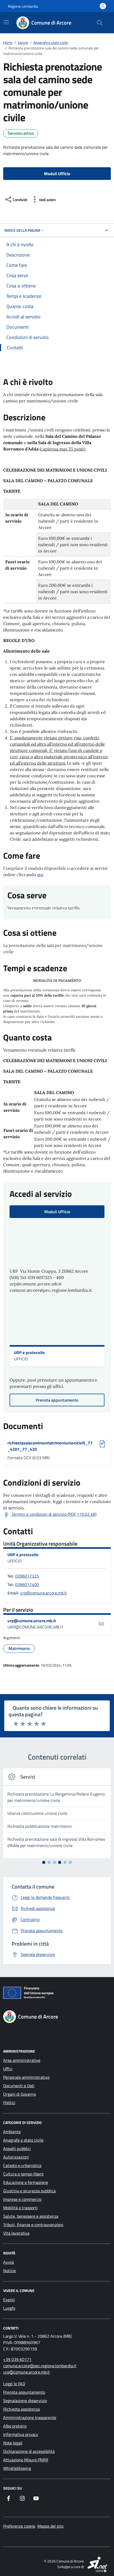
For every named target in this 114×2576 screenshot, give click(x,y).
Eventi (9, 2300)
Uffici (8, 2069)
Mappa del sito (50, 2526)
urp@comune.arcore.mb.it (43, 1593)
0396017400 (27, 1584)
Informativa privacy (21, 2434)
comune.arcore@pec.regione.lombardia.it (40, 2366)
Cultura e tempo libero (23, 2174)
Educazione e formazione (26, 2182)
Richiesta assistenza (21, 2409)
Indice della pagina (22, 230)
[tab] (44, 1862)
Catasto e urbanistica (22, 2165)
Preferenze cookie (19, 2526)
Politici (9, 2103)
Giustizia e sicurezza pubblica (29, 2191)
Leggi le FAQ (14, 2384)
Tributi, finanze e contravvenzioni (33, 2225)
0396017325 (27, 1576)
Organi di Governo (19, 2094)
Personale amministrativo (26, 2077)
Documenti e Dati (19, 2086)
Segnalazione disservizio (25, 2401)
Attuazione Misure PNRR (26, 2460)
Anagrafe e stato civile (23, 2140)
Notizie (10, 2271)
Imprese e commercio (22, 2199)
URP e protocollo (29, 1352)
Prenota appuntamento (24, 2392)
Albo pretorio (15, 2426)
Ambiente (12, 2132)
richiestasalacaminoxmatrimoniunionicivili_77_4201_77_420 (50, 1446)
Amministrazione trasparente (30, 2417)
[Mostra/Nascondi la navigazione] (6, 22)
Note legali (13, 2443)
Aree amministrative (22, 2060)
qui (40, 875)
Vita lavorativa (16, 2233)
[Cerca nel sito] (100, 23)
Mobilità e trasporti (20, 2208)
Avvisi (9, 2262)
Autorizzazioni (16, 2157)
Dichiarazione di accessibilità (29, 2451)
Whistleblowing (17, 2468)
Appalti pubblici (17, 2149)
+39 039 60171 (17, 2359)
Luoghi (9, 2308)
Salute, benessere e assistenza (31, 2216)
